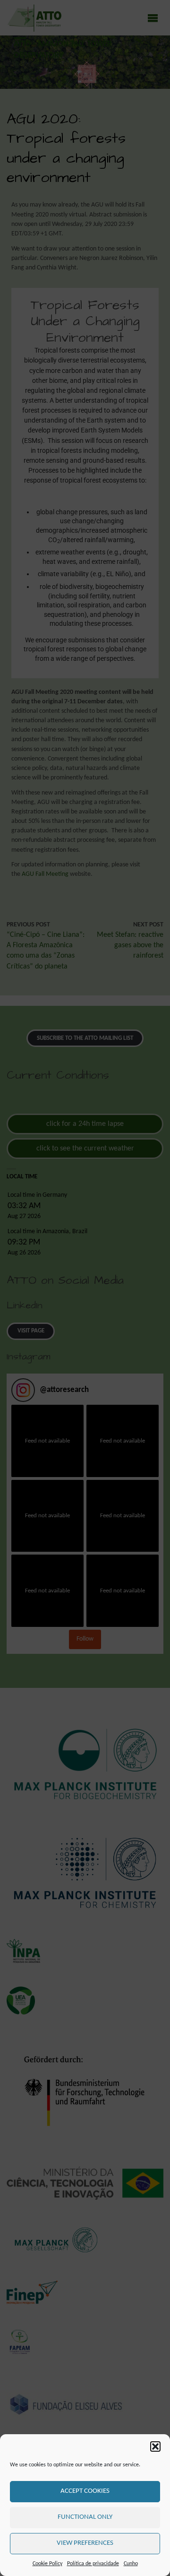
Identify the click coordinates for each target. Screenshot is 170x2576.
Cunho (131, 2564)
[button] (155, 2446)
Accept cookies (85, 2491)
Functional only (85, 2517)
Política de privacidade (93, 2564)
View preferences (85, 2543)
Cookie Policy (47, 2564)
